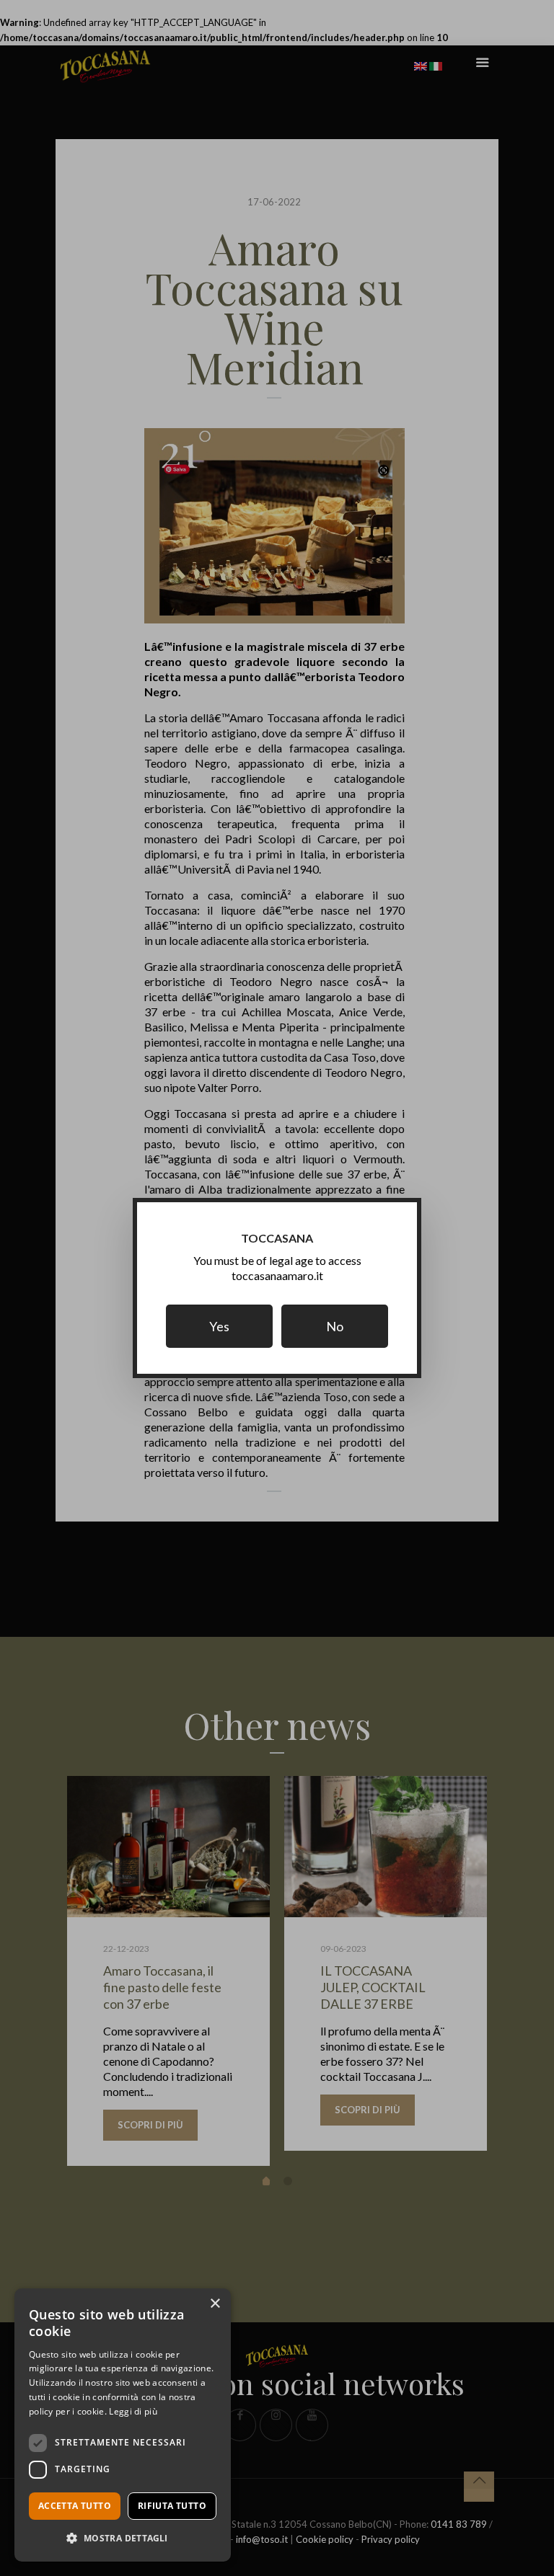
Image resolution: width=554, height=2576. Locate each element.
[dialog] (123, 2425)
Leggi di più (133, 2411)
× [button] (215, 2304)
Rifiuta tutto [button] (172, 2506)
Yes (219, 1326)
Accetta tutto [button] (75, 2506)
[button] (123, 2538)
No (335, 1326)
